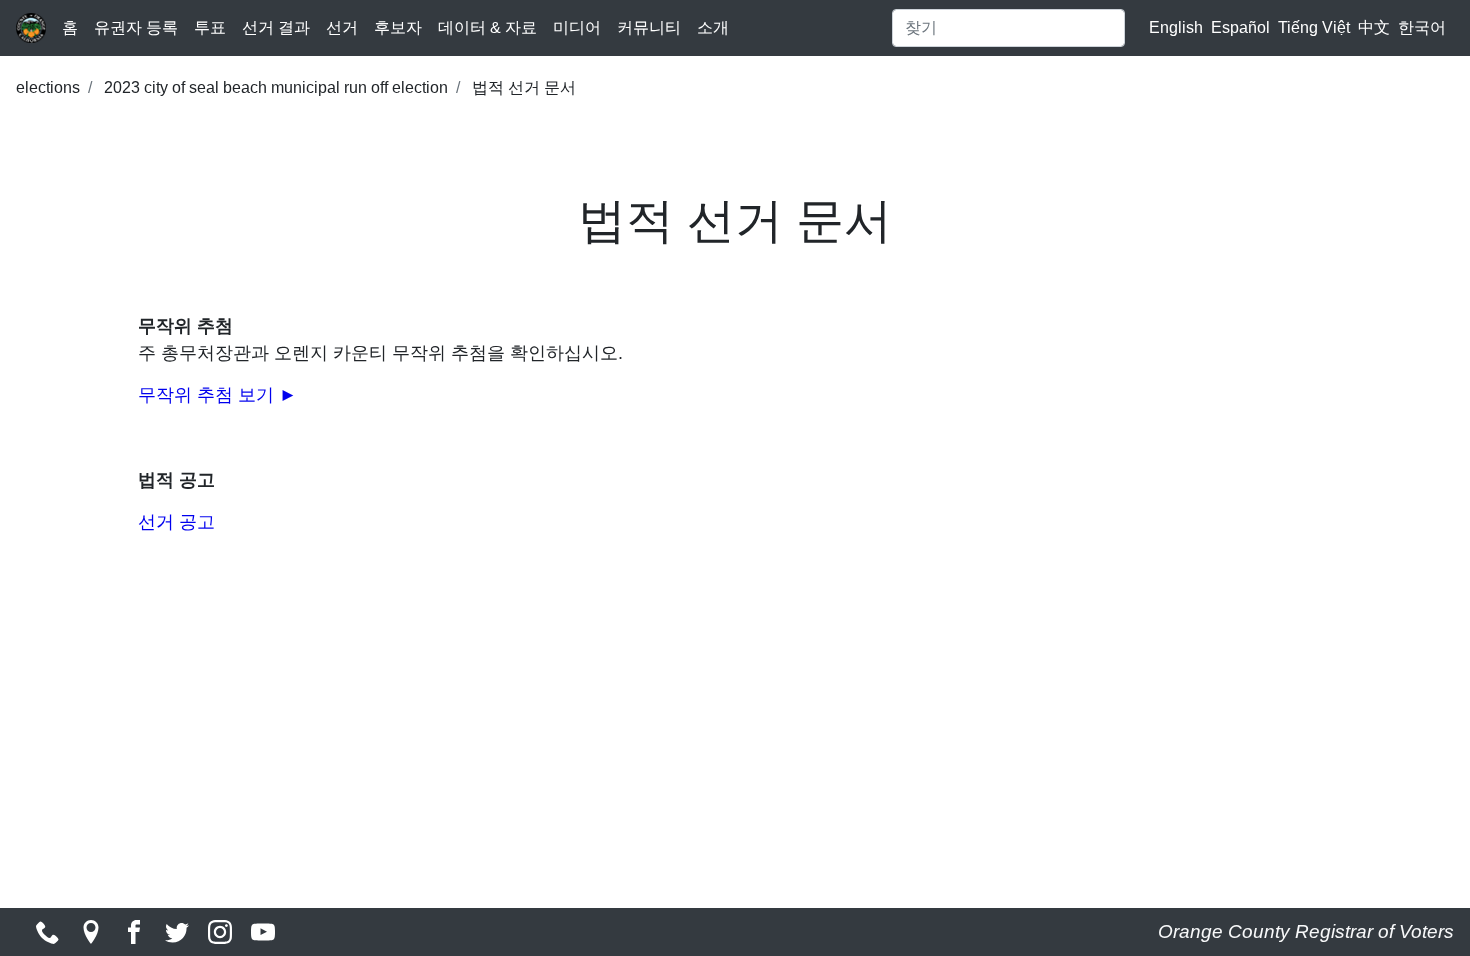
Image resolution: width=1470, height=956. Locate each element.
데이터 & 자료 (487, 27)
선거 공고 (176, 522)
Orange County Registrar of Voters (1306, 931)
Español (1240, 27)
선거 (342, 27)
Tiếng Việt (1314, 27)
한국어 (1422, 27)
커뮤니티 (649, 27)
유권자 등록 (136, 27)
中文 (1374, 27)
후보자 (398, 27)
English (1176, 27)
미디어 (577, 27)
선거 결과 (276, 27)
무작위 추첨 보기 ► (217, 395)
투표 (210, 27)
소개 (713, 27)
